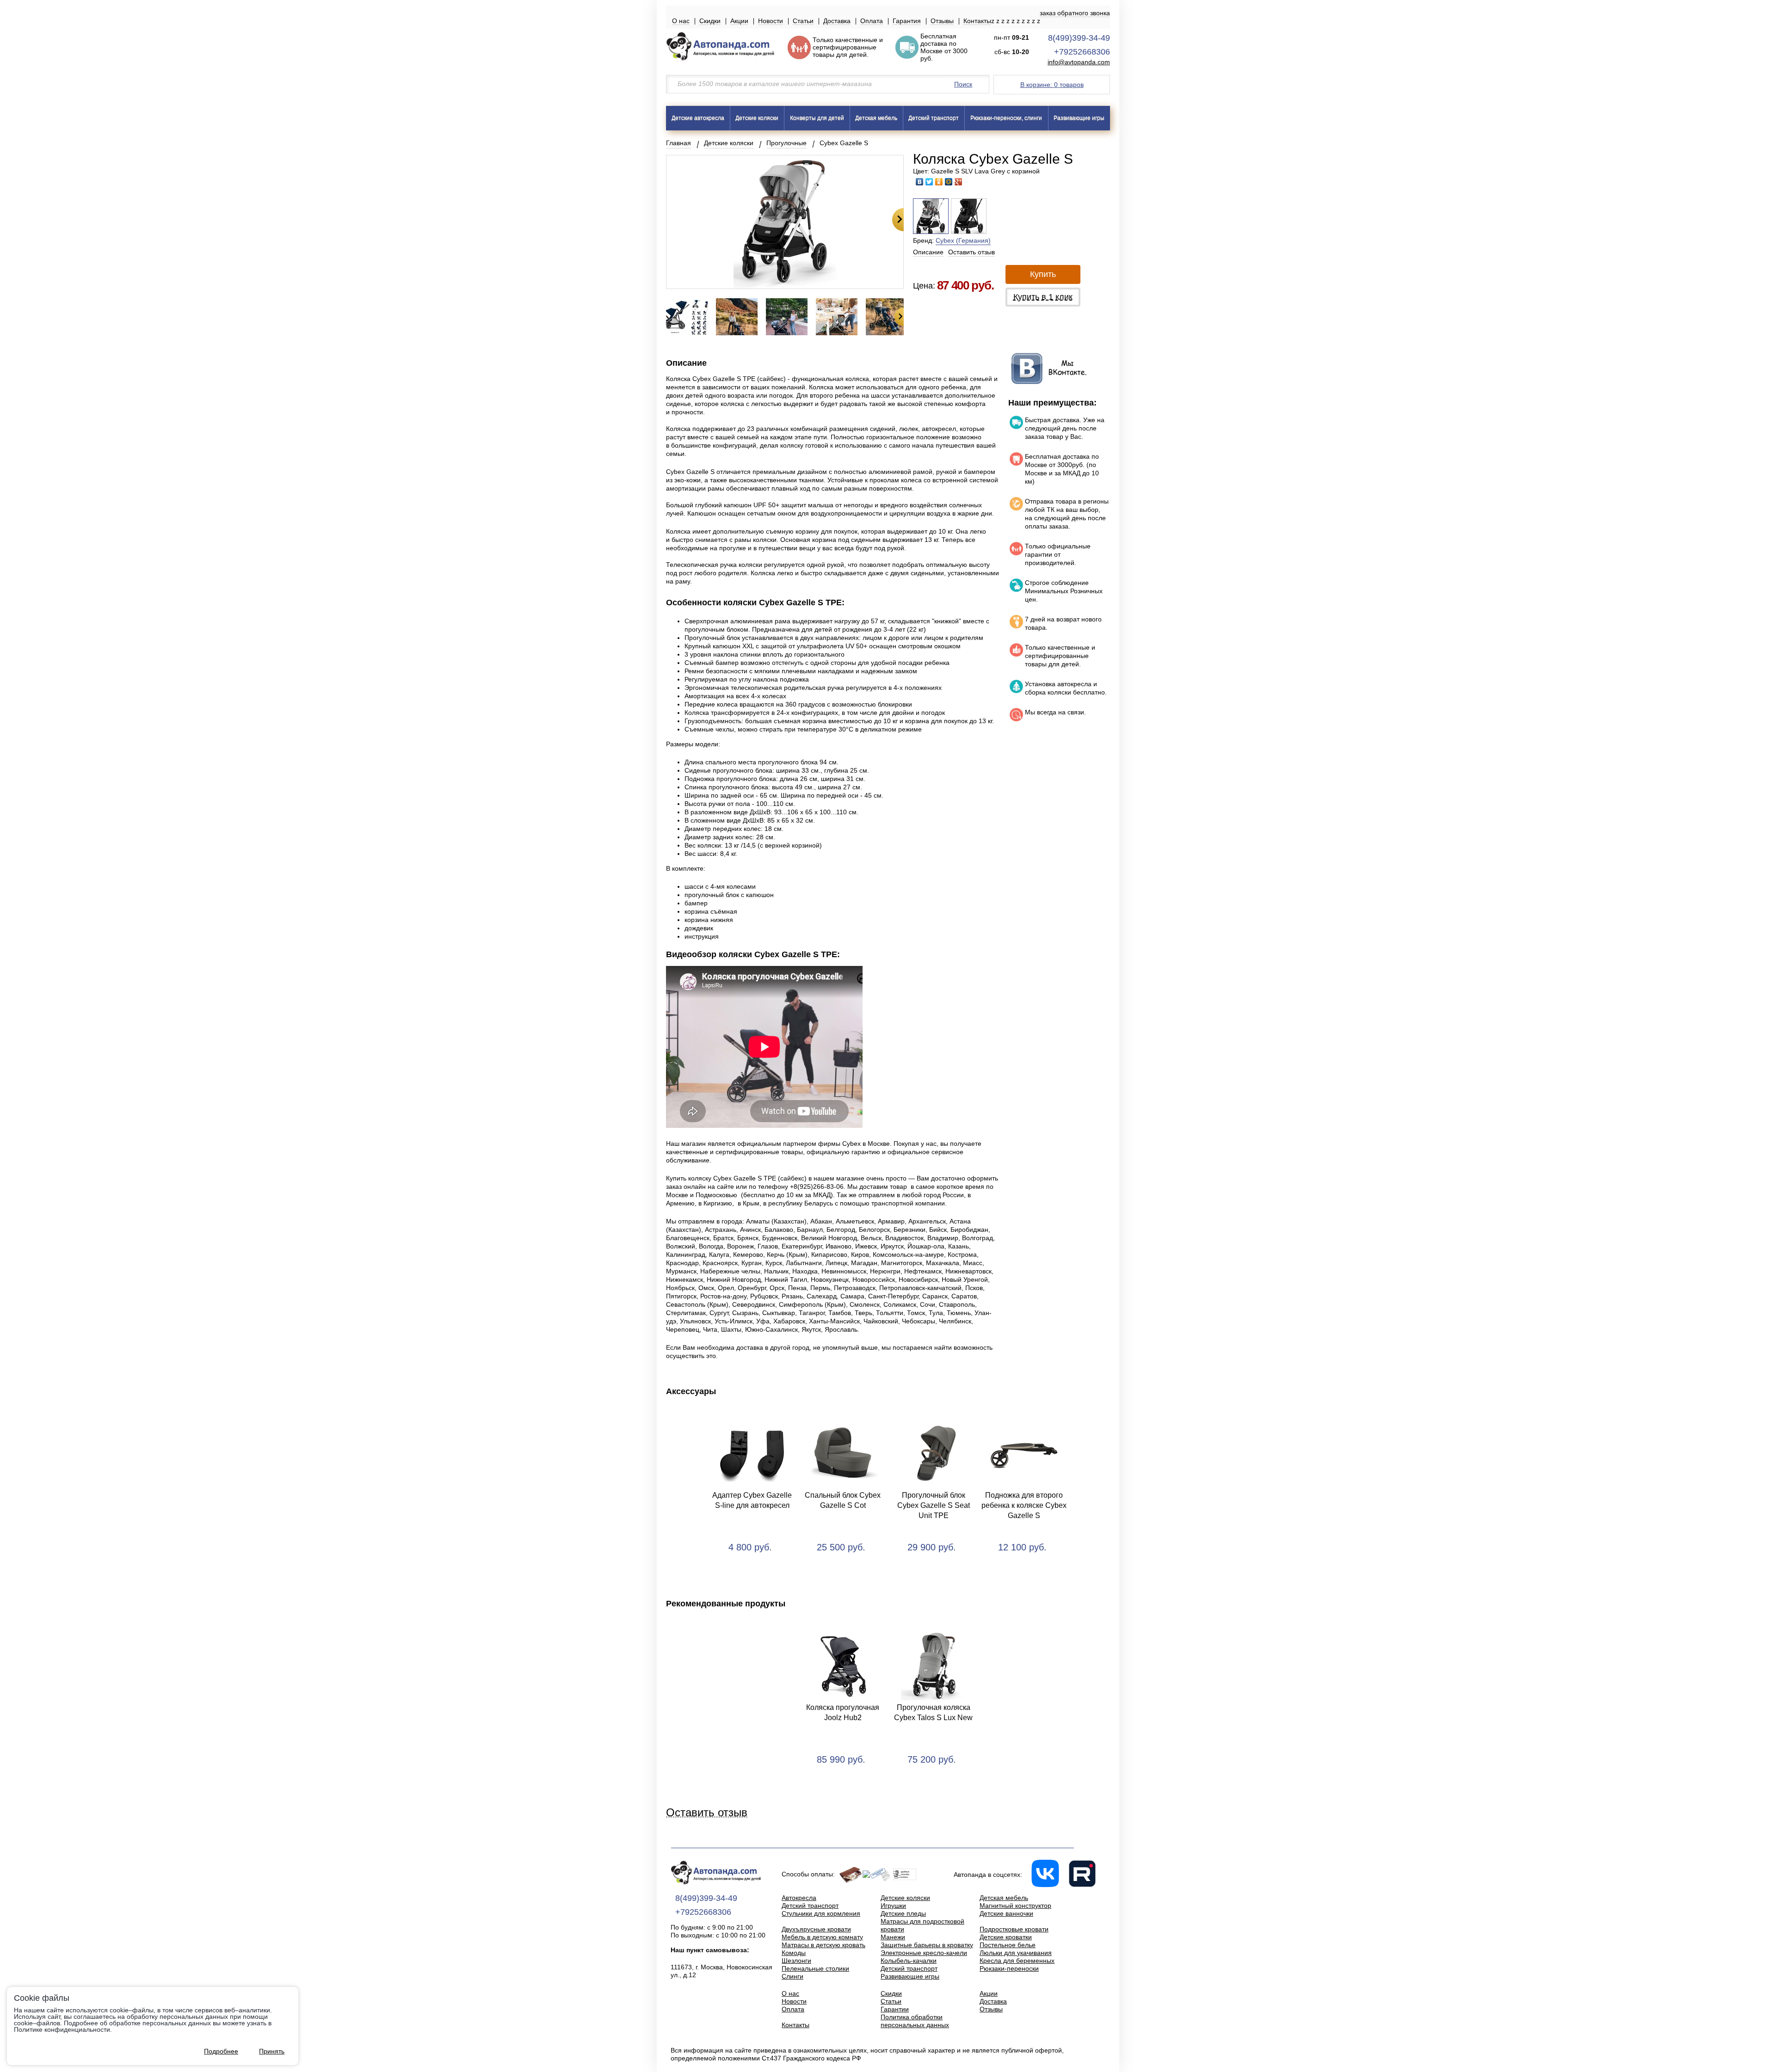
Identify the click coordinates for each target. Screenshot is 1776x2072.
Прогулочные (786, 143)
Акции (739, 21)
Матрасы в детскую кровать (823, 1945)
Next (898, 220)
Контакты (977, 21)
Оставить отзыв (971, 252)
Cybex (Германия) (963, 240)
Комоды (794, 1953)
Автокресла (799, 1898)
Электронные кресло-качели (924, 1953)
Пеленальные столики (815, 1968)
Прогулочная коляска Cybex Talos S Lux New (933, 1712)
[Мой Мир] (949, 182)
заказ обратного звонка (1075, 13)
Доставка (837, 21)
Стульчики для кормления (821, 1913)
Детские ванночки (1006, 1913)
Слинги (792, 1976)
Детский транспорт (934, 118)
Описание (928, 252)
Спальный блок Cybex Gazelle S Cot (843, 1500)
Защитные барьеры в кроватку (927, 1945)
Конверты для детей (817, 118)
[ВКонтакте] (920, 182)
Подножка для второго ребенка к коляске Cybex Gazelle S (1024, 1505)
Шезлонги (796, 1961)
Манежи (893, 1937)
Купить (1043, 274)
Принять (272, 2051)
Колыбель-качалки (909, 1961)
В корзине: (1052, 85)
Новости (771, 21)
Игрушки (893, 1906)
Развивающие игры (1079, 118)
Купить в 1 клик (1043, 297)
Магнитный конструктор (1015, 1906)
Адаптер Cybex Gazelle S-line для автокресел (752, 1500)
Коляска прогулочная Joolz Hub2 (843, 1712)
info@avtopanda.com (1079, 62)
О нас (681, 21)
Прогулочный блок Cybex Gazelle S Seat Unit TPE (934, 1505)
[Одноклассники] (939, 182)
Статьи (803, 21)
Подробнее (221, 2051)
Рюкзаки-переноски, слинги (1006, 118)
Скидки (710, 21)
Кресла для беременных (1017, 1961)
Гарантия (907, 21)
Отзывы (942, 21)
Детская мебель (876, 118)
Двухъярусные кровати (816, 1929)
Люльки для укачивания (1016, 1953)
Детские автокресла (698, 118)
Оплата (872, 21)
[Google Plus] (959, 182)
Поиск (963, 84)
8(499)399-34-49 (1079, 38)
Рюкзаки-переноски (1009, 1968)
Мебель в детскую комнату (822, 1937)
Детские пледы (903, 1913)
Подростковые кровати (1014, 1929)
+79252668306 (1082, 52)
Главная (678, 143)
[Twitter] (929, 182)
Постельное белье (1008, 1945)
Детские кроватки (1006, 1937)
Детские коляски (757, 118)
